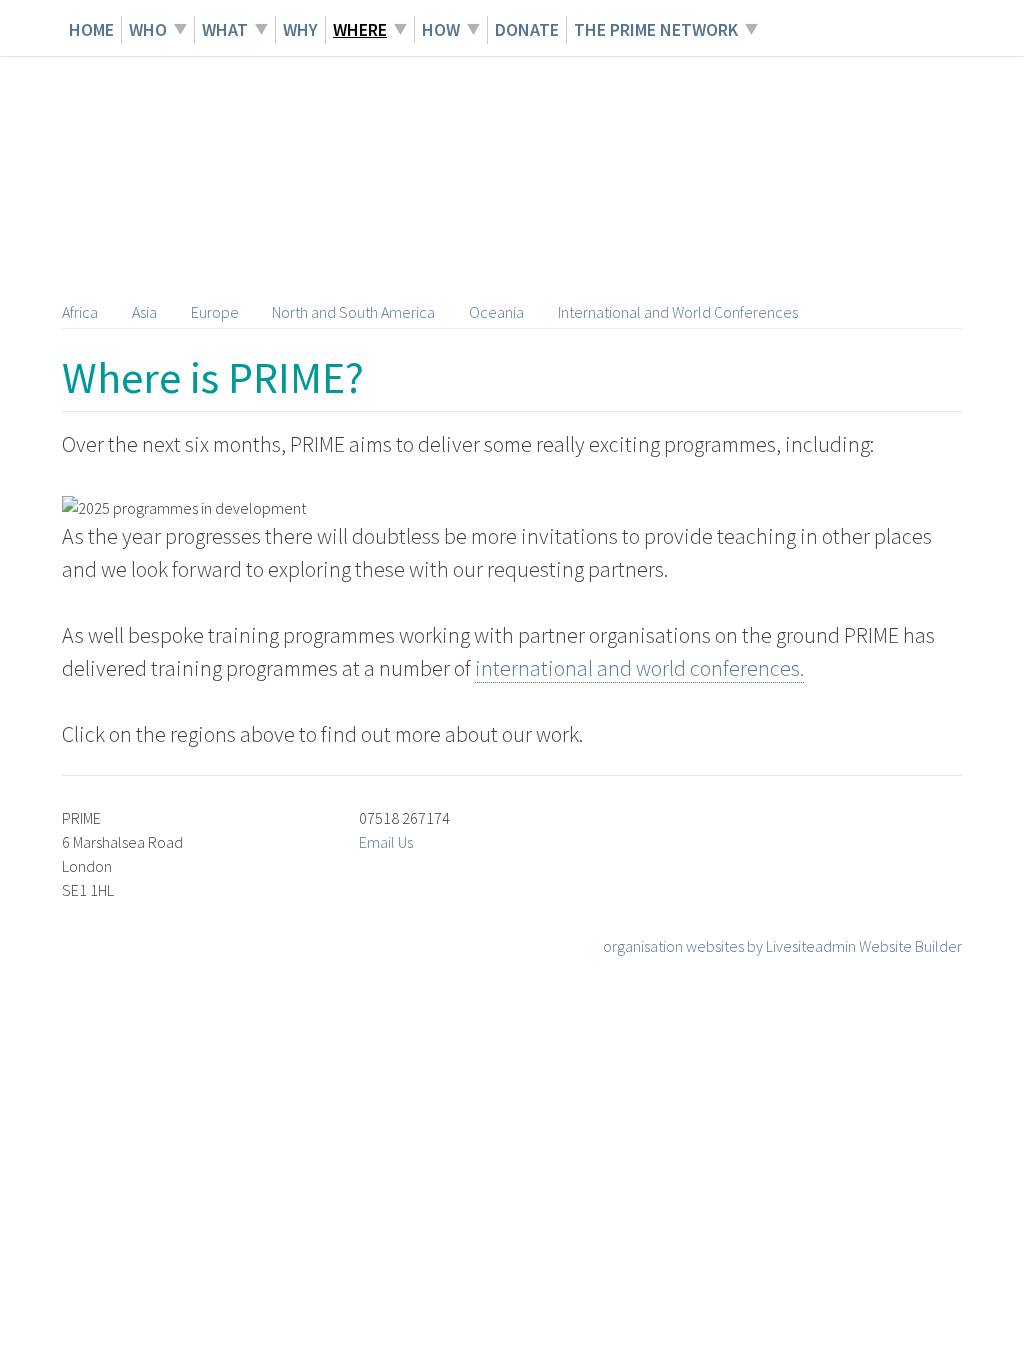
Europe (215, 312)
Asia (144, 312)
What (225, 29)
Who (148, 29)
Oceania (496, 312)
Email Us (386, 842)
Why (300, 29)
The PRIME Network (656, 29)
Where (360, 29)
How (441, 29)
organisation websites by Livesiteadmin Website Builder (782, 946)
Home (91, 29)
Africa (80, 312)
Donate (527, 29)
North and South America (353, 312)
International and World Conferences (678, 312)
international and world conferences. (639, 668)
